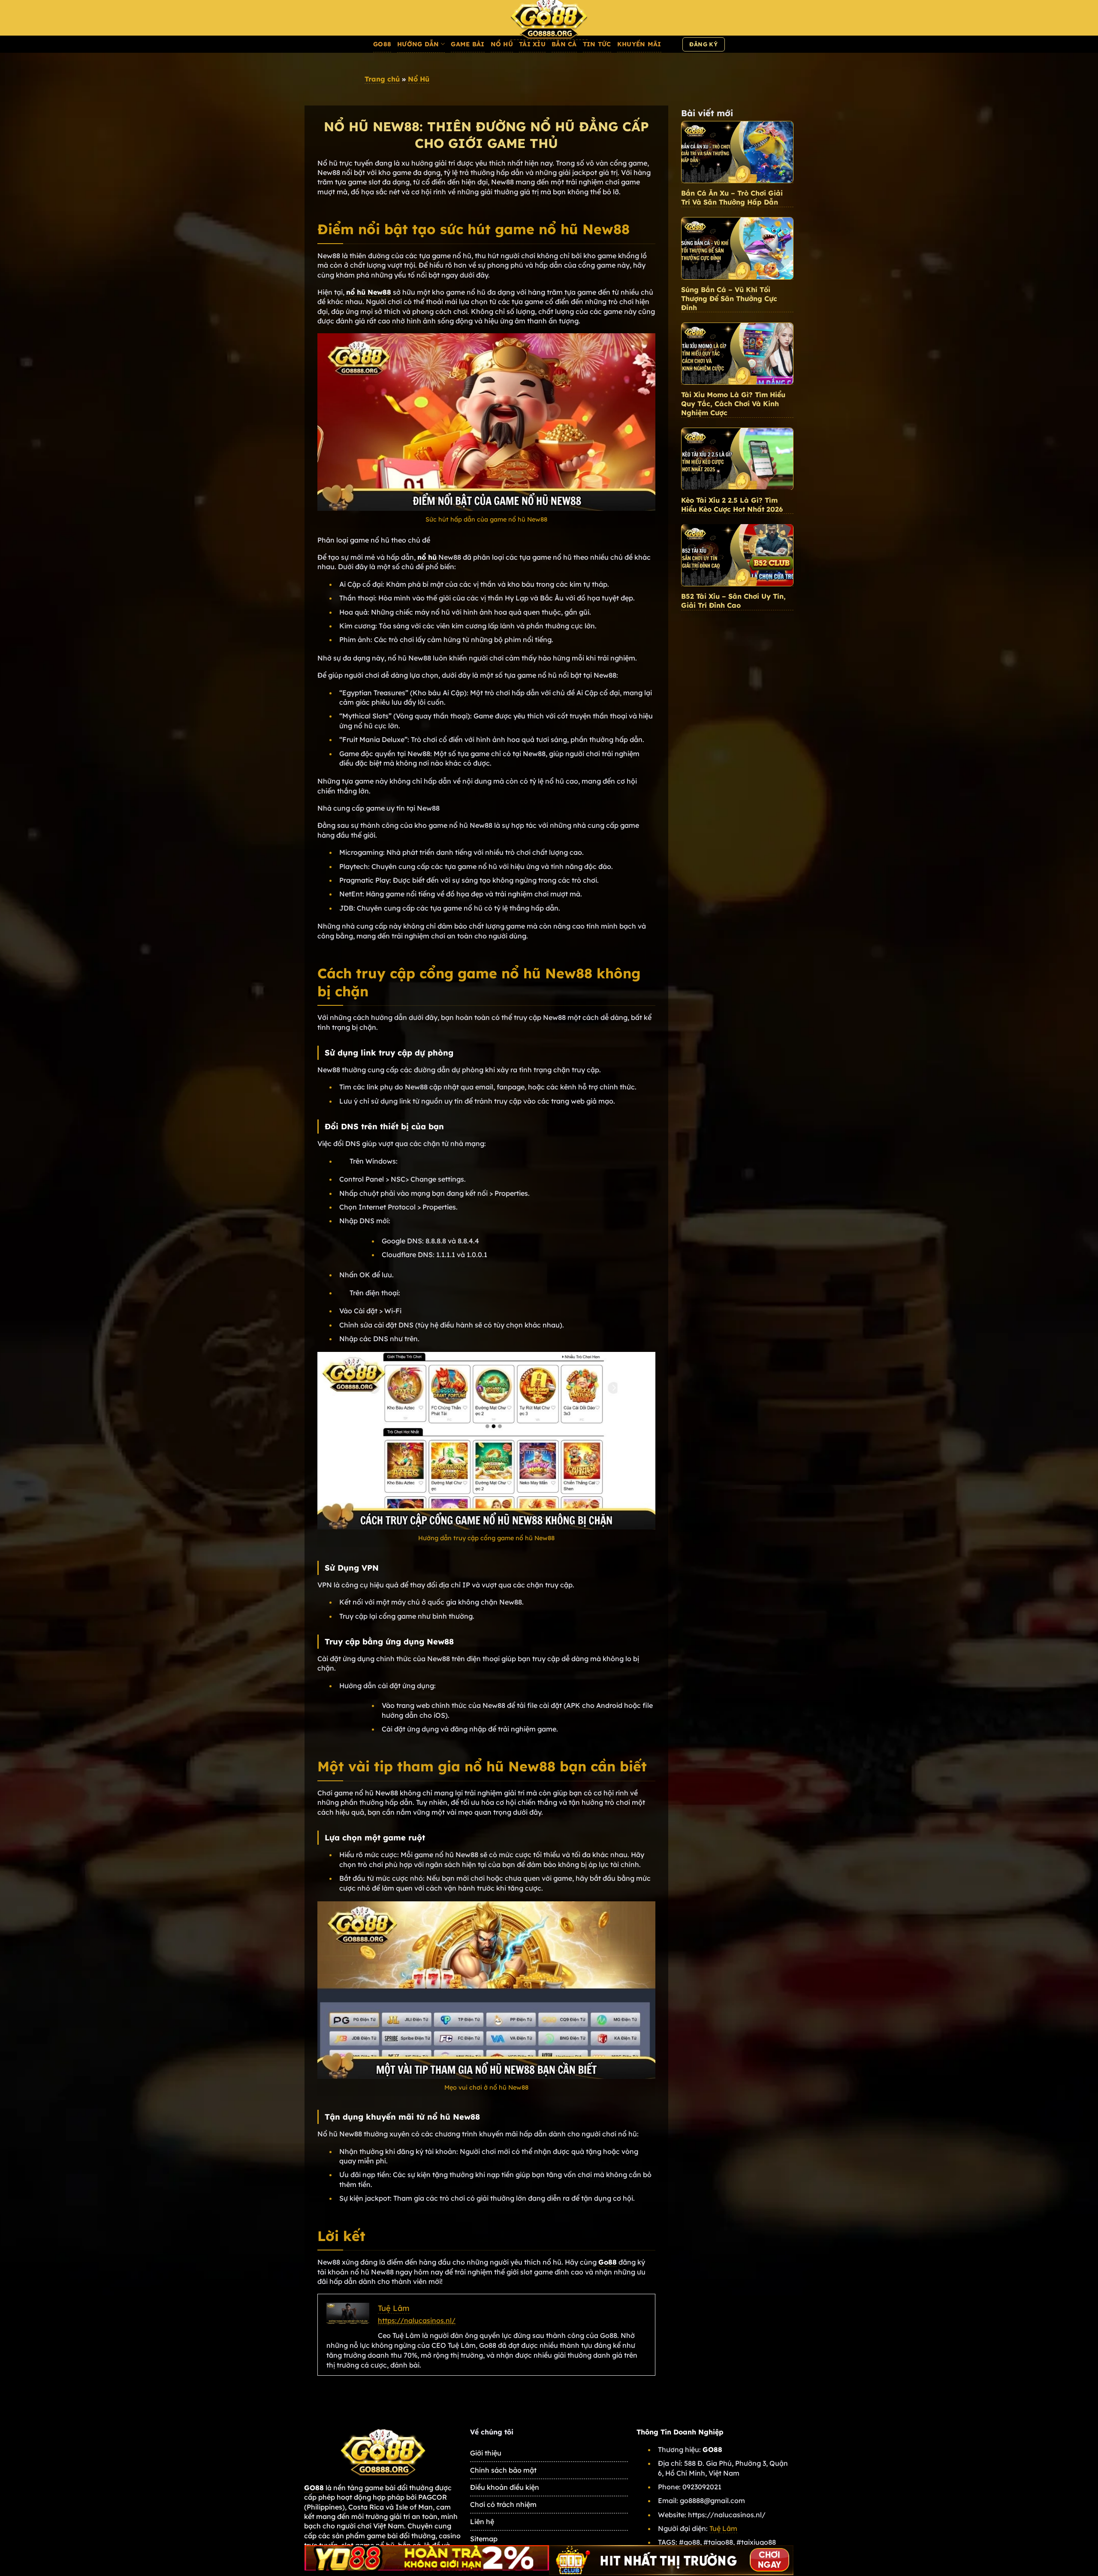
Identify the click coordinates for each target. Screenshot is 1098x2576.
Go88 (382, 44)
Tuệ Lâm (723, 2528)
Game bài (468, 44)
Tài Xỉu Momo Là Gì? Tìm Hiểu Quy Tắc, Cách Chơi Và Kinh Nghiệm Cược (733, 404)
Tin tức (597, 44)
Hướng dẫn (418, 44)
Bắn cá (564, 44)
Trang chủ (382, 79)
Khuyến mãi (639, 44)
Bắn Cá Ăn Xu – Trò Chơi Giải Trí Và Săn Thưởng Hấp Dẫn (732, 198)
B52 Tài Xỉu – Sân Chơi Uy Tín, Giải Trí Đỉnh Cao (733, 601)
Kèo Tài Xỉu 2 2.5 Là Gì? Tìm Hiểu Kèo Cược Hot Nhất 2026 (732, 505)
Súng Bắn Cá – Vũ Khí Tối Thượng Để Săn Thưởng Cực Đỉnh (729, 299)
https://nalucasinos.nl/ (417, 2320)
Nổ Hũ (502, 44)
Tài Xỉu (532, 44)
